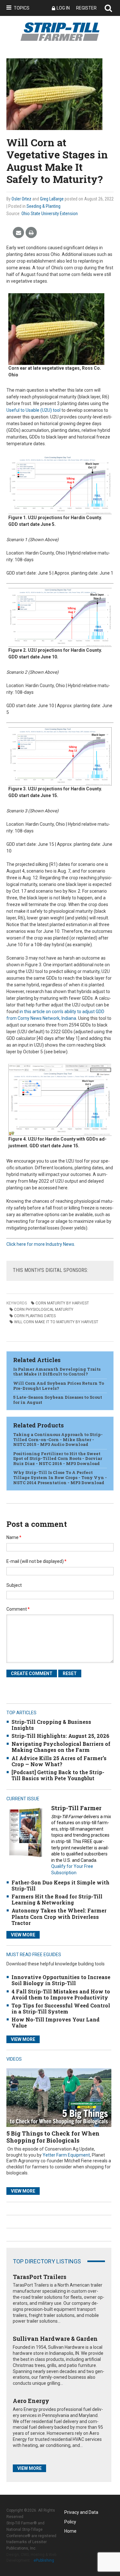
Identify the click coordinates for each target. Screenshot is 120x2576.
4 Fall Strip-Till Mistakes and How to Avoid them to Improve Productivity (61, 1994)
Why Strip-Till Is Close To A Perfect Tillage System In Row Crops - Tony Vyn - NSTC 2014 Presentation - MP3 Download (60, 1477)
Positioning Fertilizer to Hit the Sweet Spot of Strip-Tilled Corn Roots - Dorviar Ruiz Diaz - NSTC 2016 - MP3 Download (58, 1459)
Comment (18, 1609)
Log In (63, 8)
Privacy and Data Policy (81, 2513)
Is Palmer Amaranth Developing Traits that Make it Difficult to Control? (57, 1372)
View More (23, 1935)
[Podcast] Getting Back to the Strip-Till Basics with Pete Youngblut (58, 1775)
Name (14, 1537)
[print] (31, 233)
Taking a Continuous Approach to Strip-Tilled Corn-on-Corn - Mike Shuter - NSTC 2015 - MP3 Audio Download (58, 1439)
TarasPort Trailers (40, 2277)
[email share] (18, 233)
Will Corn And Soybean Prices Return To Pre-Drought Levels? (59, 1386)
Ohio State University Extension (50, 214)
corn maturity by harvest (62, 1303)
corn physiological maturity (44, 1310)
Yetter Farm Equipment (66, 2155)
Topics (22, 8)
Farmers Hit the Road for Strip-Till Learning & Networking (57, 1899)
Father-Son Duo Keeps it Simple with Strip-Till (60, 1885)
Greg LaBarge (52, 199)
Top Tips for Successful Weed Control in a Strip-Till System (61, 2008)
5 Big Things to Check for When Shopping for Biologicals (53, 2137)
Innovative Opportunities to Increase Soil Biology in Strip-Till (61, 1980)
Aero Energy (31, 2401)
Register (86, 8)
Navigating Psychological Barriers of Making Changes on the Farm (61, 1747)
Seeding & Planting (44, 206)
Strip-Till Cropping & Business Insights (51, 1725)
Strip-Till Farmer (76, 1808)
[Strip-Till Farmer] (26, 1832)
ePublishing (44, 2560)
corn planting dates (35, 1316)
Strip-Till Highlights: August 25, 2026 (60, 1736)
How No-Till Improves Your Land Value (56, 2022)
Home (70, 2531)
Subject (14, 1585)
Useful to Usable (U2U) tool (33, 410)
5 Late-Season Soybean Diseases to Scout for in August (58, 1400)
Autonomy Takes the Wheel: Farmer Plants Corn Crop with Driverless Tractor (59, 1916)
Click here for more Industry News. (41, 1244)
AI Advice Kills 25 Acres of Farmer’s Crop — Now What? (59, 1761)
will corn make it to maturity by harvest (56, 1322)
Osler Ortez (21, 199)
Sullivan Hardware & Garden (55, 2339)
